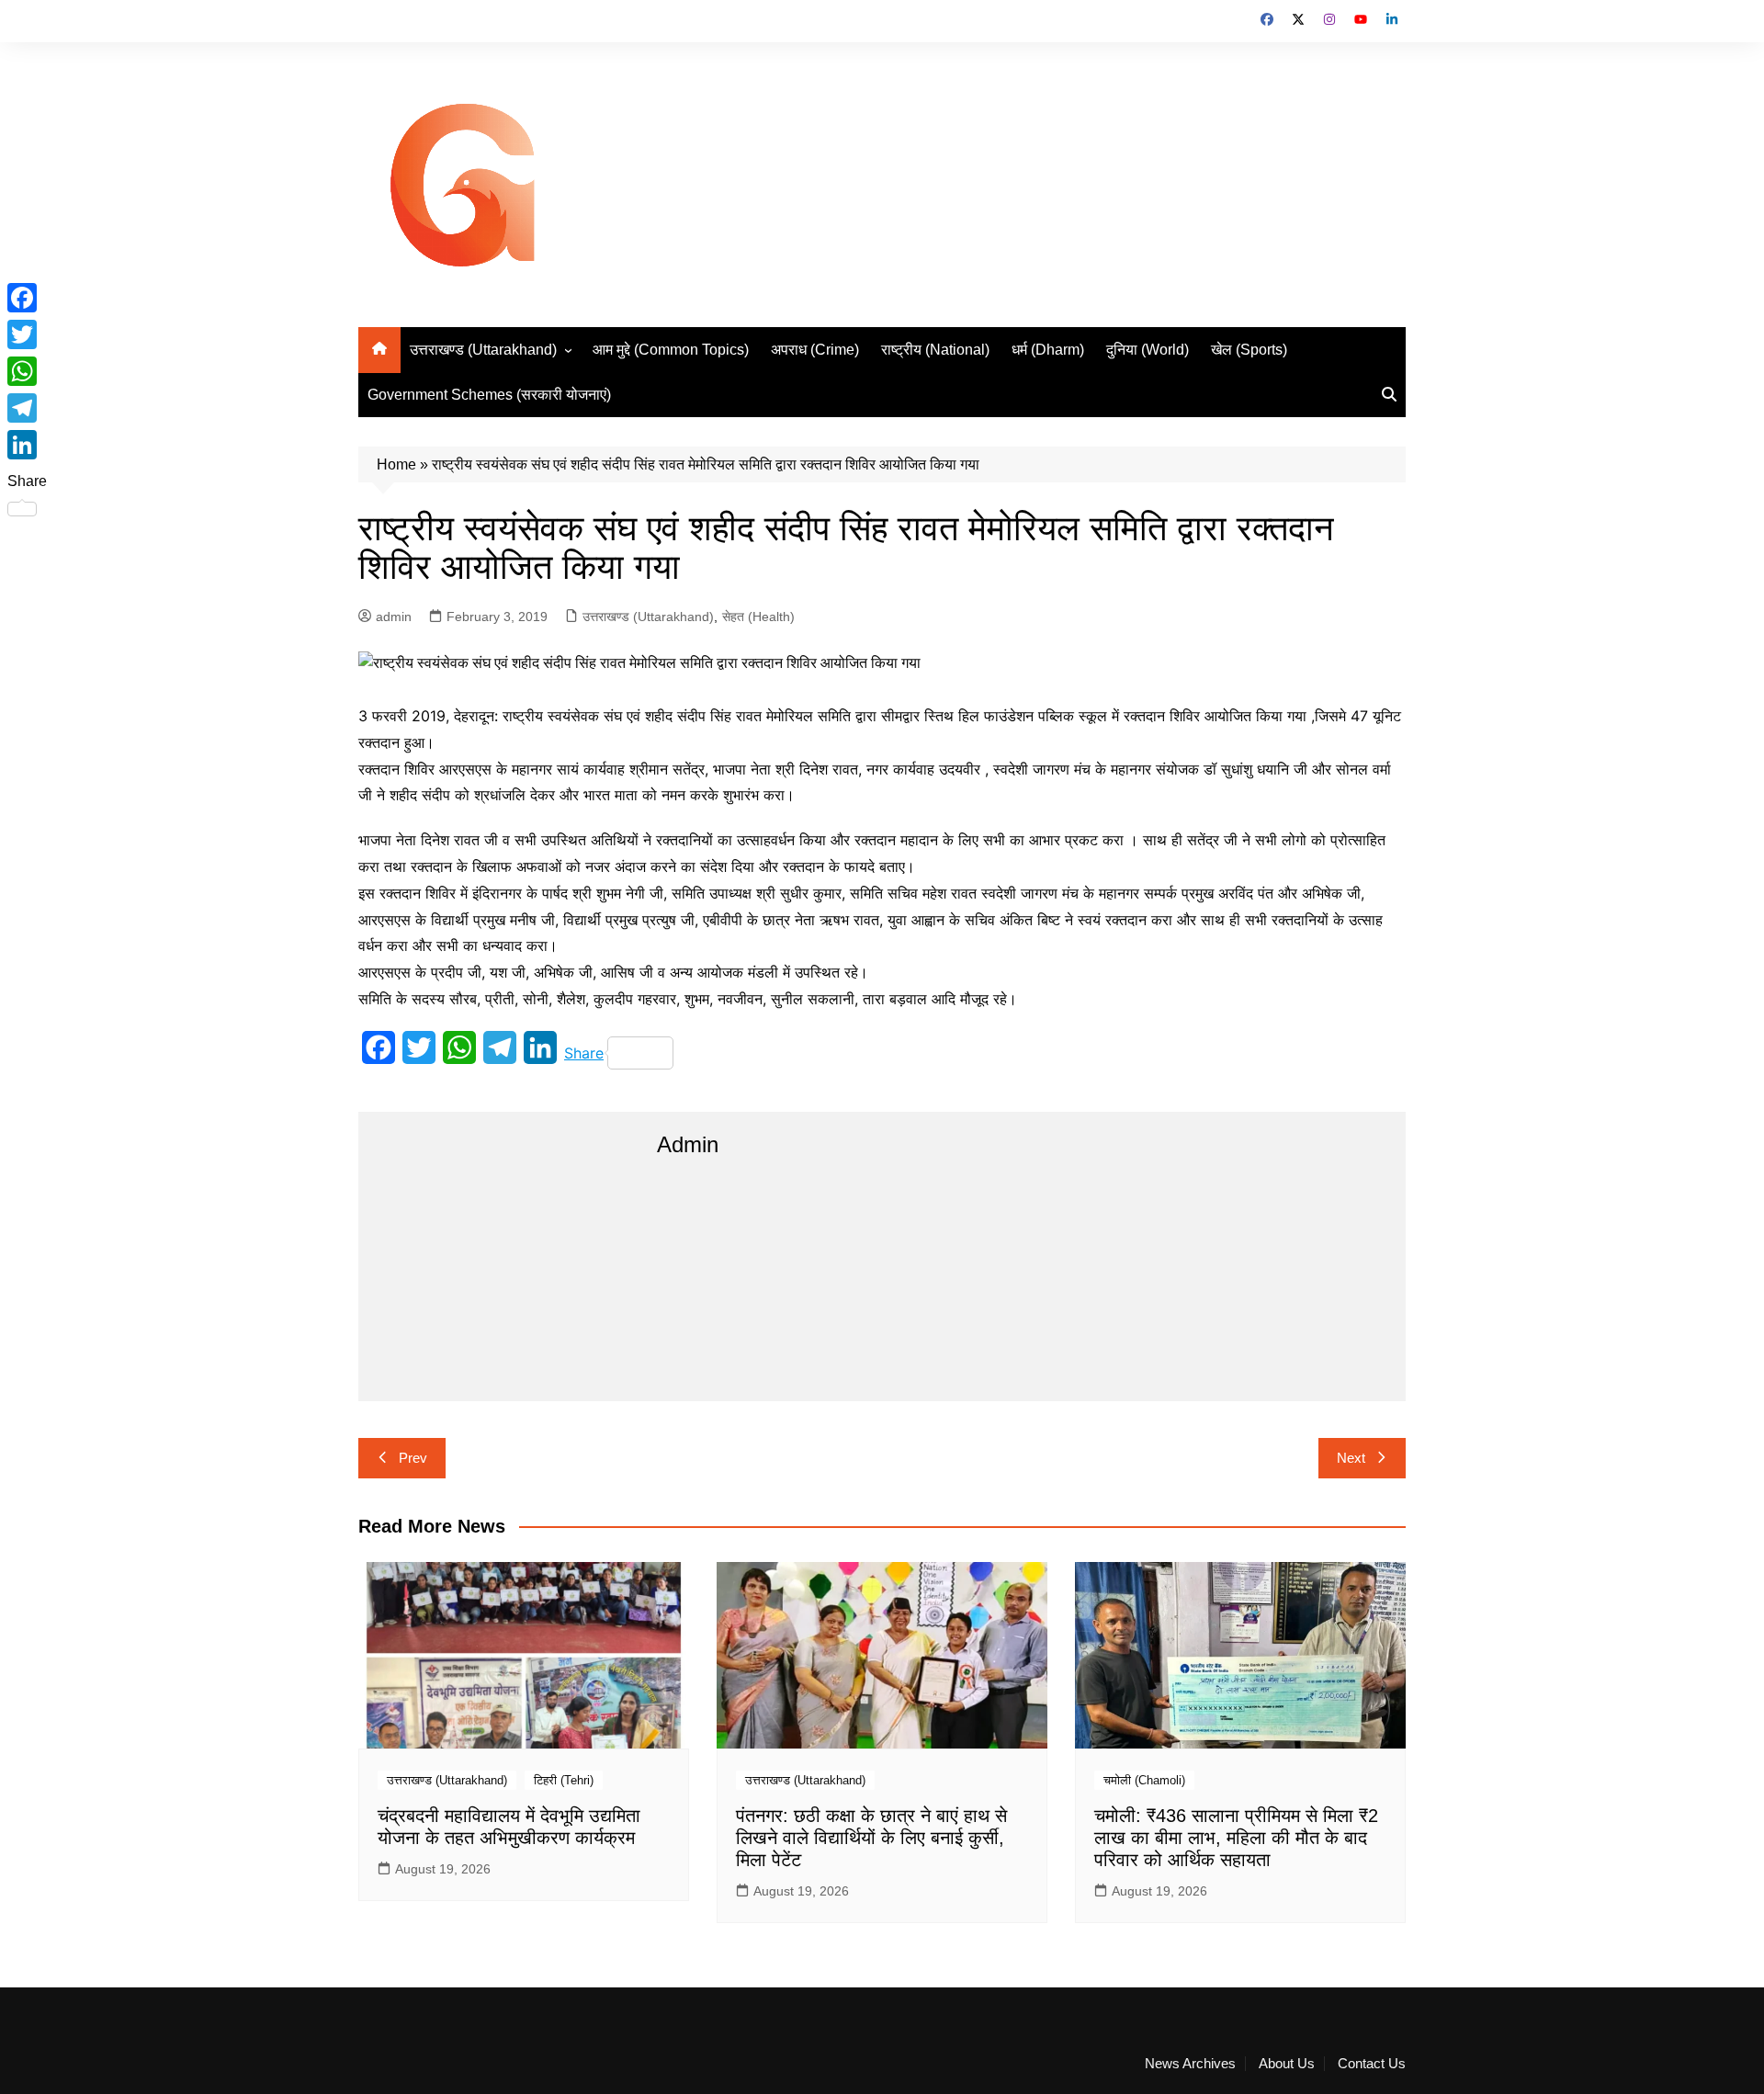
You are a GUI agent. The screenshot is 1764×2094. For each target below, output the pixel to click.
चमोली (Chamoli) (1144, 1780)
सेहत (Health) (758, 617)
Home (396, 464)
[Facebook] (27, 298)
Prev (413, 1458)
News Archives (1190, 2064)
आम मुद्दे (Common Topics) (671, 350)
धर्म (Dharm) (1048, 350)
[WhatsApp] (27, 371)
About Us (1287, 2064)
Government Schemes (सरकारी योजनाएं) (489, 395)
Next (1351, 1458)
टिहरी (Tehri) (564, 1780)
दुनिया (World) (1148, 350)
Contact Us (1372, 2064)
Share (584, 1053)
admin (394, 617)
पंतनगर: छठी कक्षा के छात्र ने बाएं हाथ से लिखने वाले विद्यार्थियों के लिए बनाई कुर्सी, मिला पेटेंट (871, 1838)
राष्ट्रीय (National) (935, 350)
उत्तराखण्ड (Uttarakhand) (483, 350)
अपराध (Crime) (815, 350)
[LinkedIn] (27, 445)
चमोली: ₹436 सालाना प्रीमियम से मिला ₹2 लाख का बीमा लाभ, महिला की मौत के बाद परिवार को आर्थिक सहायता (1236, 1838)
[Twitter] (27, 334)
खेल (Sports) (1249, 350)
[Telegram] (27, 408)
